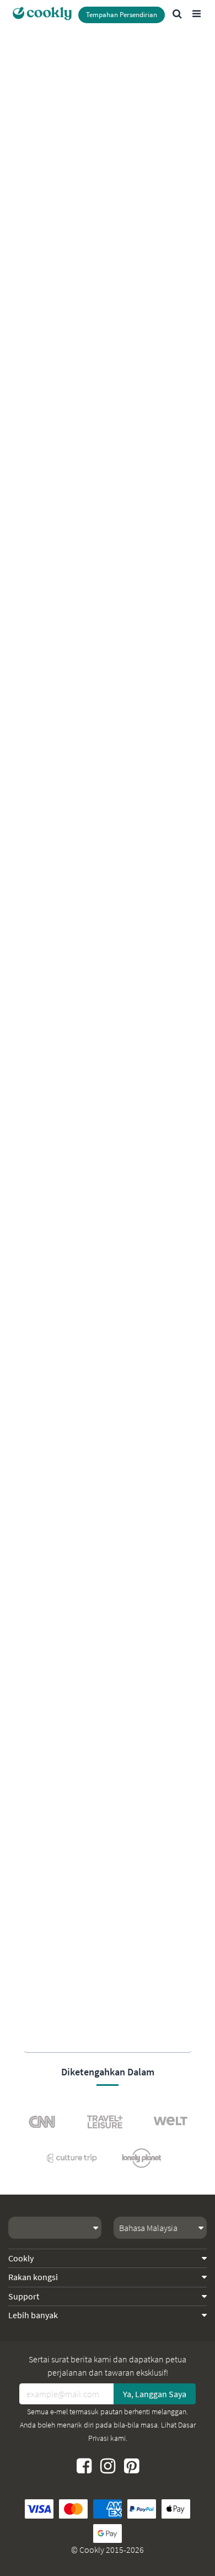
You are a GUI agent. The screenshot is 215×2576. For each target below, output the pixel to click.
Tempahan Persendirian (122, 15)
